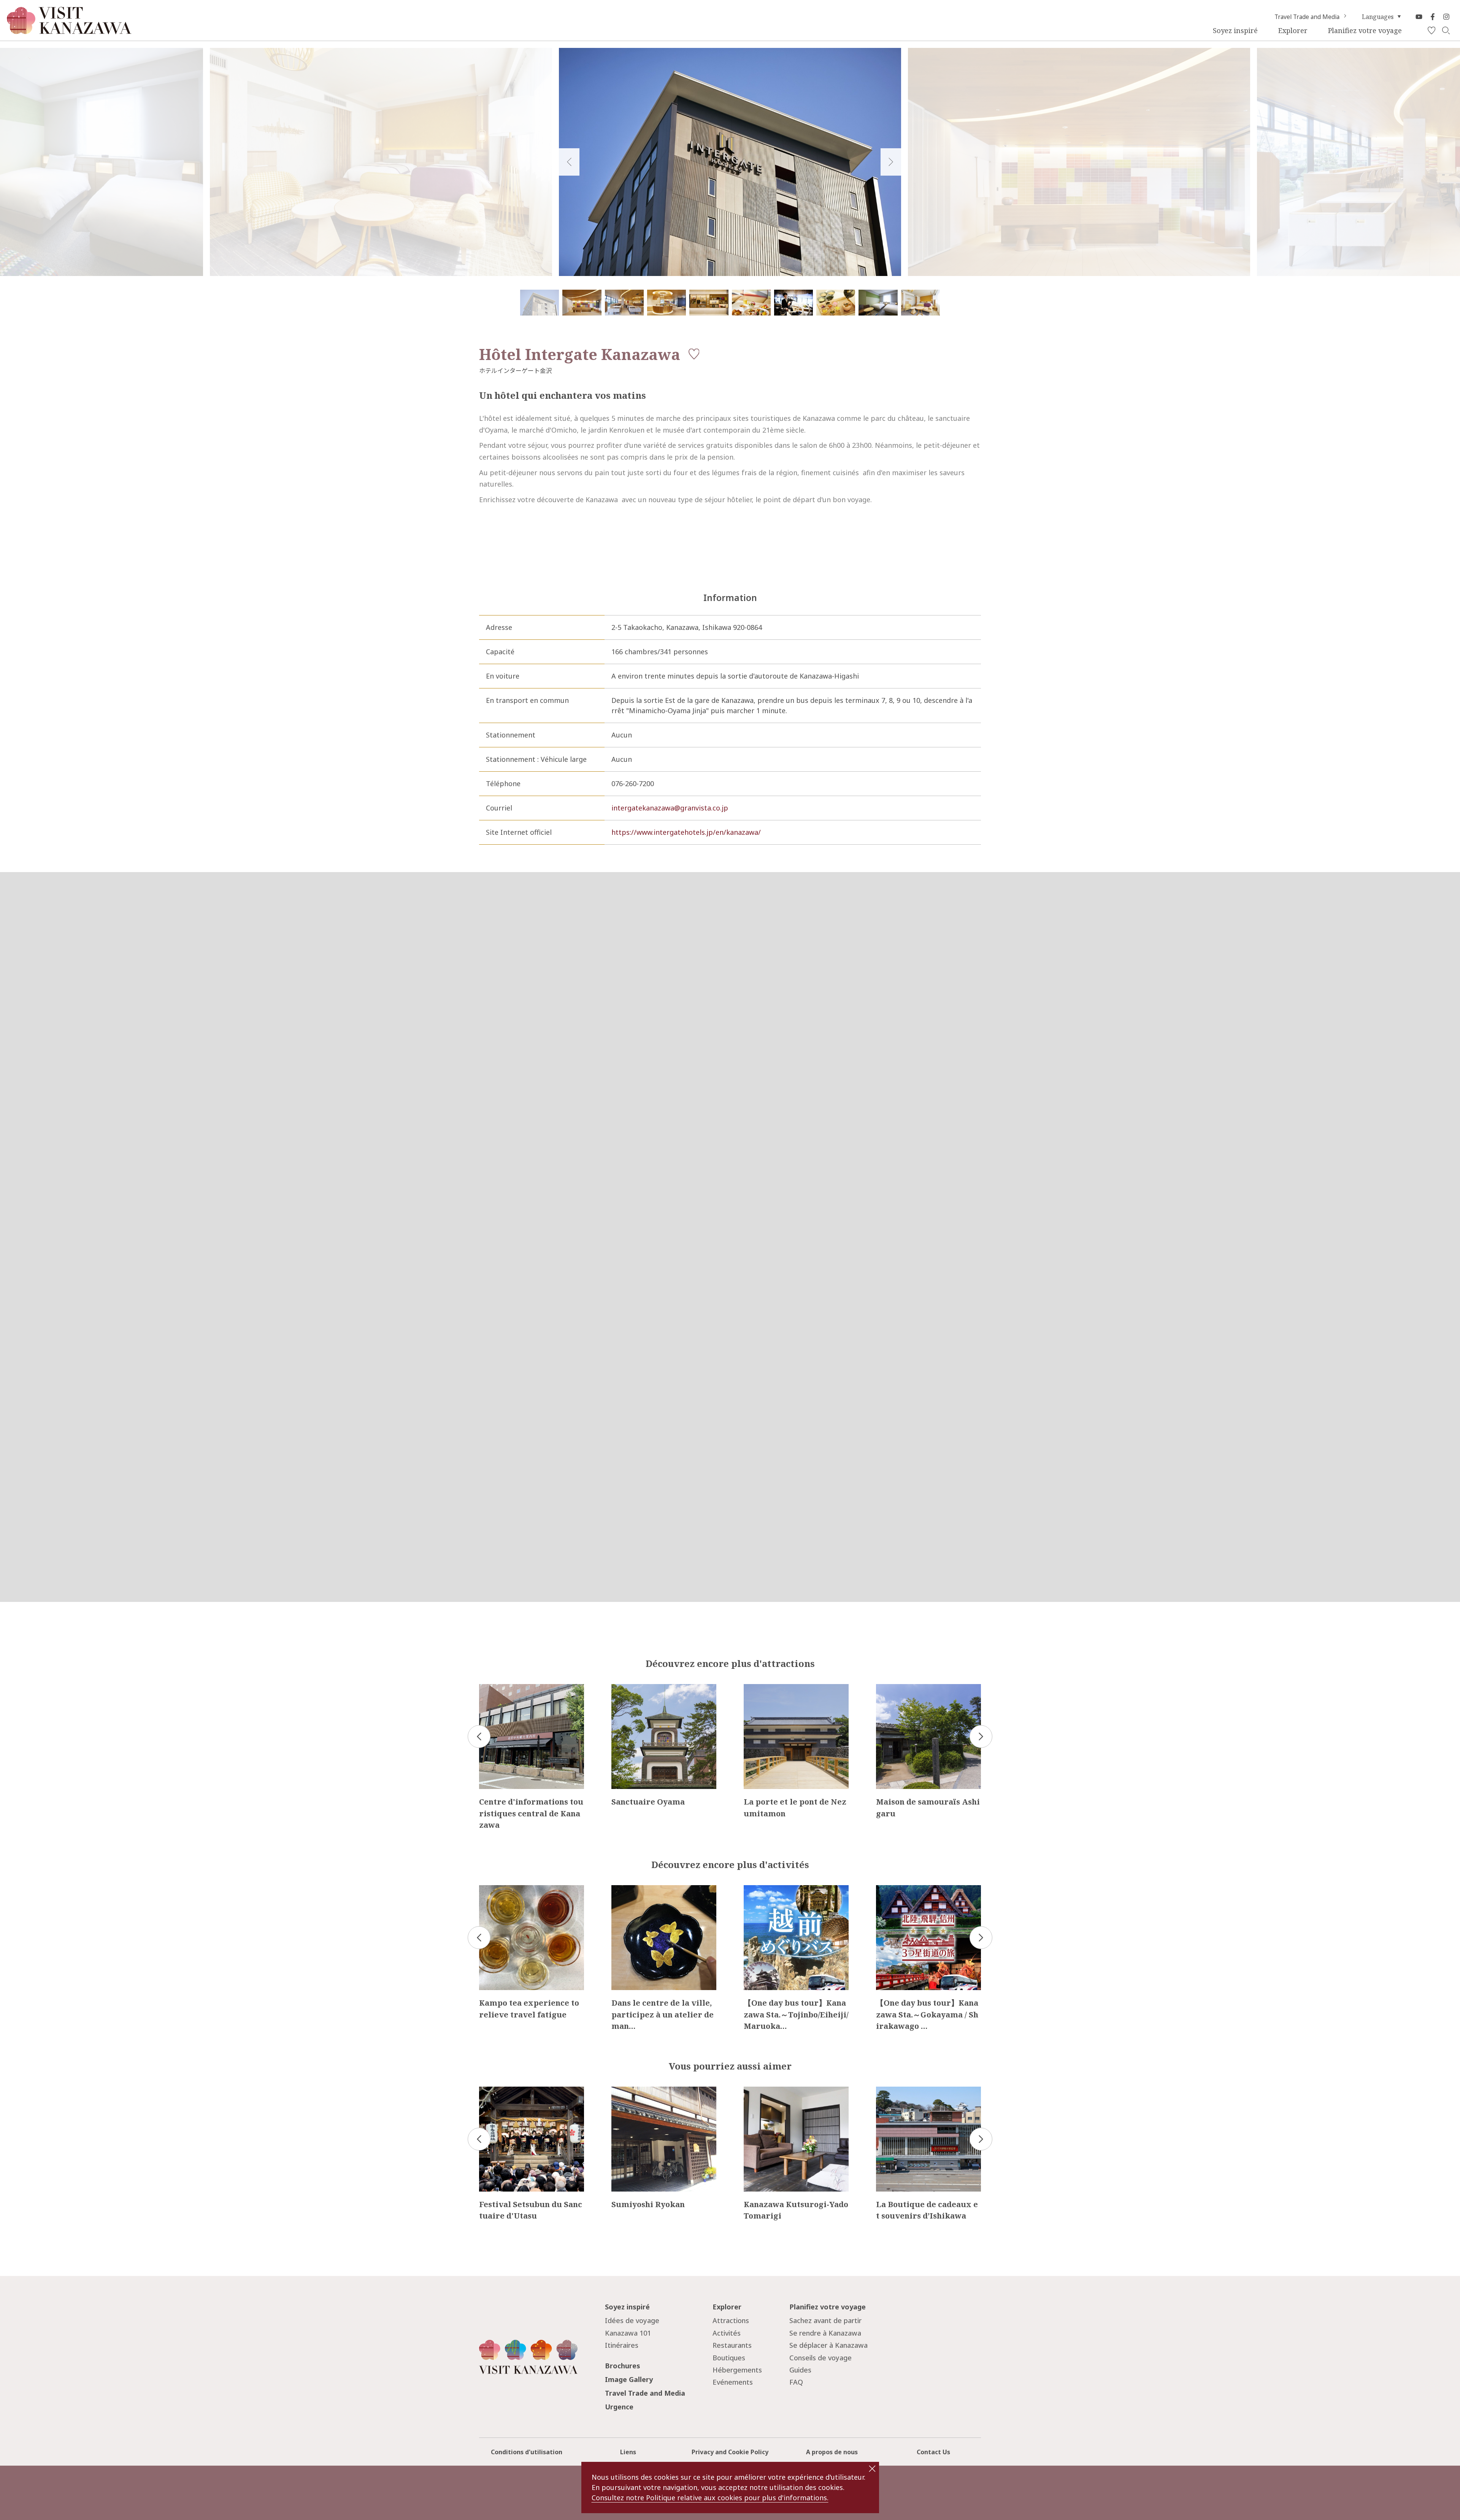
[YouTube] (1419, 17)
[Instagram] (1446, 17)
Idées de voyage (632, 2320)
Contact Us (933, 2452)
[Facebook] (1433, 17)
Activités (727, 2333)
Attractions (731, 2320)
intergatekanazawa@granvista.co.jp (670, 808)
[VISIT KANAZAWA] (69, 31)
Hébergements (737, 2370)
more (488, 1688)
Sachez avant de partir (825, 2320)
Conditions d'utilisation (527, 2452)
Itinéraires (622, 2345)
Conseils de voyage (820, 2358)
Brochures (623, 2366)
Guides (800, 2370)
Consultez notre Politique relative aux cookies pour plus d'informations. (710, 2498)
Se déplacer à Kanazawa (828, 2345)
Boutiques (729, 2358)
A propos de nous (832, 2452)
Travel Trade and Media (1307, 17)
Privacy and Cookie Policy (730, 2452)
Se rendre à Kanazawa (825, 2333)
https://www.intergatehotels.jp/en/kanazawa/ (686, 832)
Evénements (733, 2382)
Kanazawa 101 (628, 2333)
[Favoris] (1431, 31)
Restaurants (732, 2345)
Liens (628, 2452)
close (872, 2469)
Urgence (619, 2407)
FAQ (796, 2382)
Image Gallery (629, 2379)
